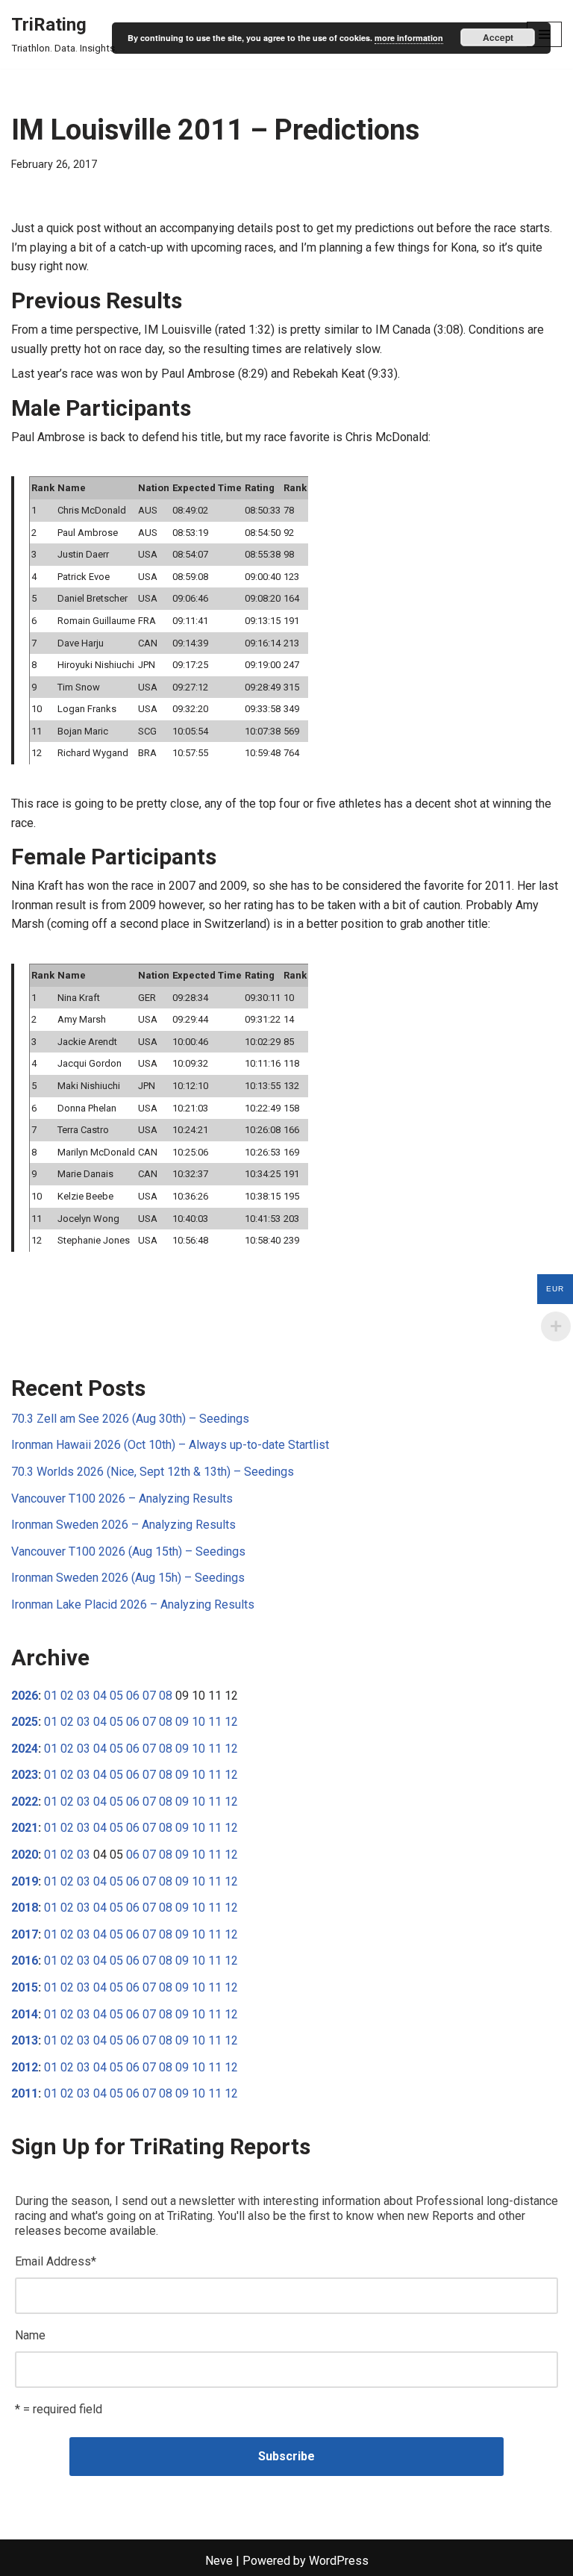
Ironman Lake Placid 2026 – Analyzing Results (133, 1604)
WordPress (339, 2561)
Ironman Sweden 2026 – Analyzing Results (123, 1525)
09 (182, 1722)
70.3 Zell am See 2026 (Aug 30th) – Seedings (130, 1419)
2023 (25, 1775)
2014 (25, 2014)
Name (30, 2335)
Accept (498, 37)
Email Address (56, 2261)
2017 (25, 1934)
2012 (25, 2067)
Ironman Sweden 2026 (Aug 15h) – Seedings (128, 1578)
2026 (25, 1696)
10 (198, 1722)
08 (166, 1696)
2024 (25, 1749)
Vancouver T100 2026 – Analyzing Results (122, 1498)
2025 (25, 1722)
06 (133, 1696)
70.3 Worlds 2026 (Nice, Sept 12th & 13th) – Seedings (153, 1472)
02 (67, 1696)
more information (409, 38)
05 (116, 1696)
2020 (25, 1855)
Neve (219, 2561)
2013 (25, 2040)
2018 (25, 1908)
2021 (25, 1828)
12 (231, 1722)
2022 (25, 1802)
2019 (25, 1881)
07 (149, 1696)
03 (84, 1696)
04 (100, 1696)
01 (51, 1696)
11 (215, 1722)
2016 (25, 1961)
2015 (25, 1987)
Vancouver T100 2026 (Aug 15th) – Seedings (128, 1551)
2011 (25, 2093)
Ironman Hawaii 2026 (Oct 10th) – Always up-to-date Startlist (170, 1445)
